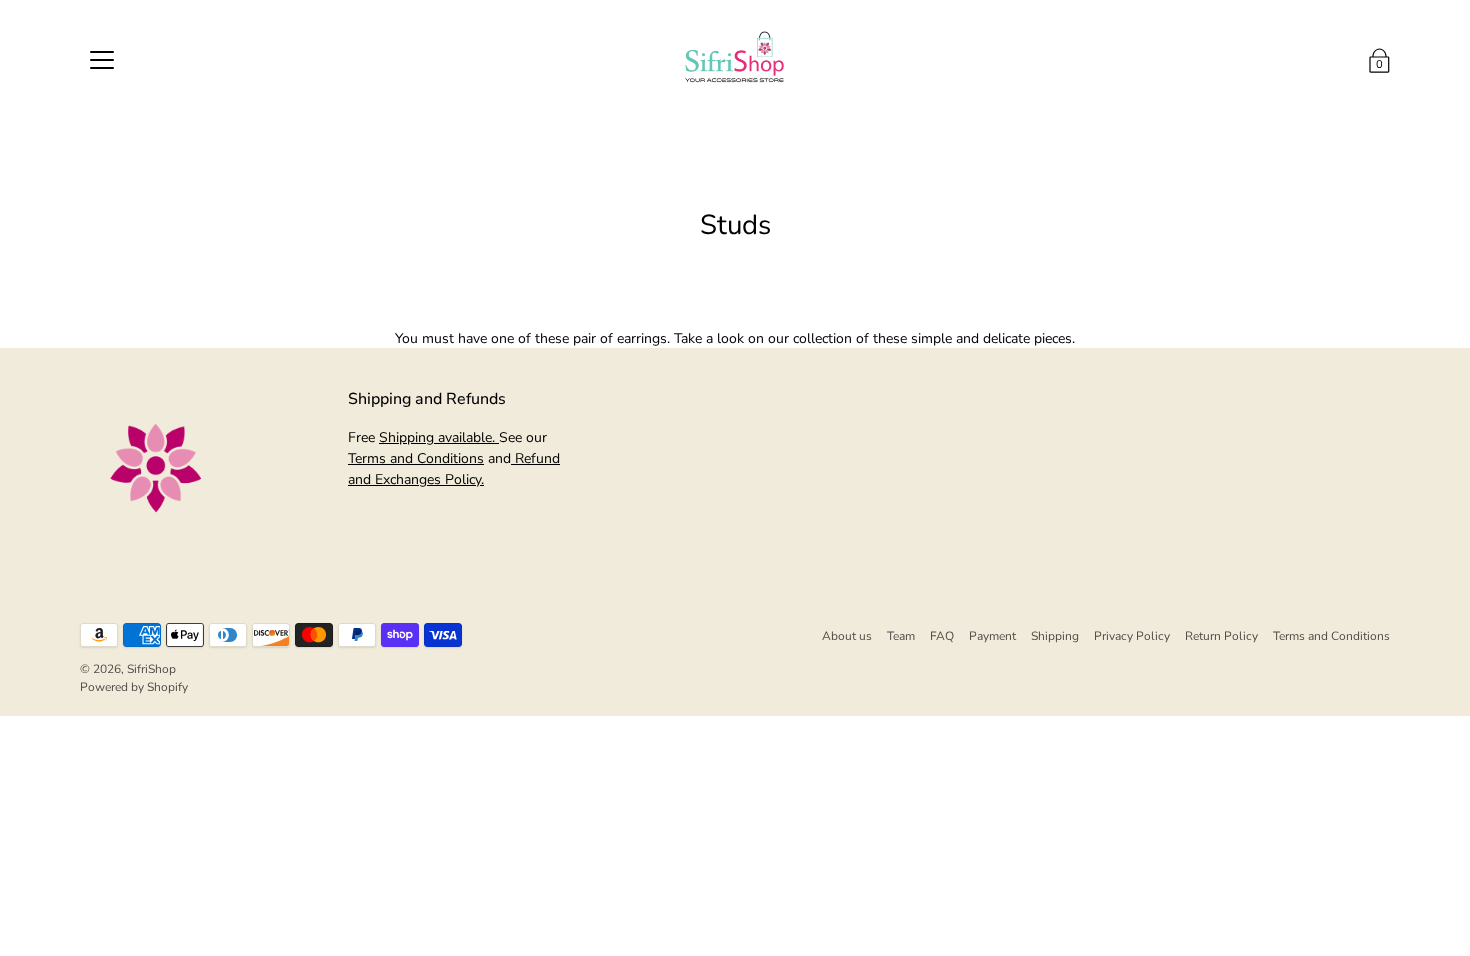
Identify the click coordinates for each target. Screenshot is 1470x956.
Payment (992, 636)
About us (847, 636)
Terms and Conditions (416, 458)
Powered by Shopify (134, 687)
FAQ (942, 636)
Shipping (1055, 636)
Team (901, 636)
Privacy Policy (1132, 636)
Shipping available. (439, 437)
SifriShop (151, 669)
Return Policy (1221, 636)
